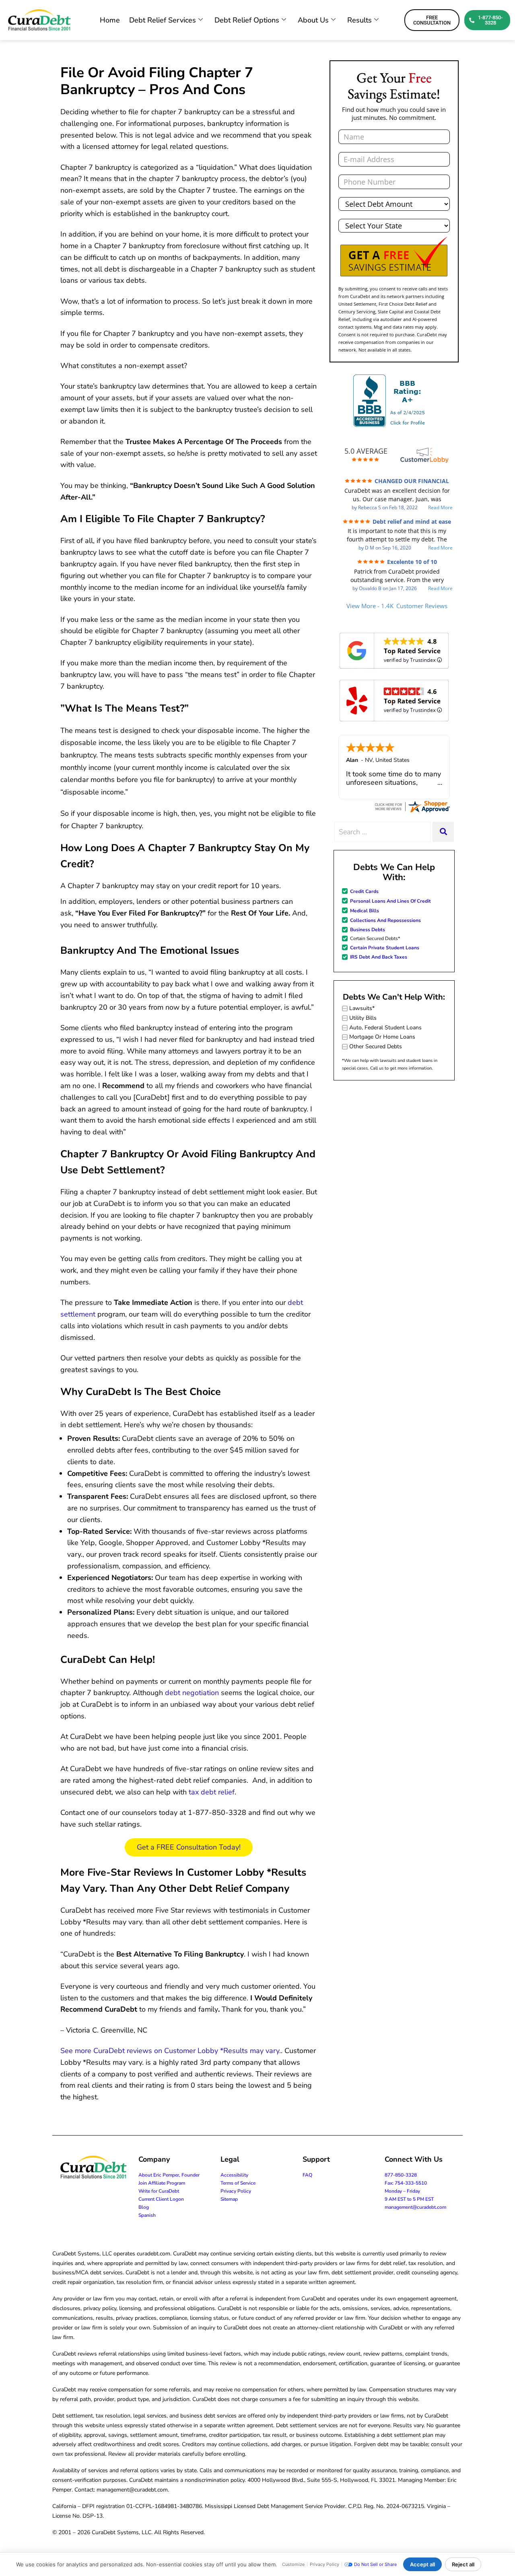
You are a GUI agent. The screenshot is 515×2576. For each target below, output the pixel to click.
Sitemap (229, 2199)
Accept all (422, 2564)
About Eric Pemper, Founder (169, 2175)
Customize (293, 2564)
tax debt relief (212, 1792)
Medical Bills (365, 911)
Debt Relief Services (163, 20)
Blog (144, 2207)
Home (110, 20)
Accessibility (234, 2175)
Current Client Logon (161, 2199)
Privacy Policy (236, 2191)
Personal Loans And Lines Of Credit (390, 901)
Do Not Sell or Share (375, 2564)
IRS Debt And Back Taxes (379, 957)
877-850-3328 (401, 2175)
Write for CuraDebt (159, 2191)
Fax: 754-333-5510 (406, 2183)
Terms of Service (238, 2183)
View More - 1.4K (397, 606)
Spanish (147, 2215)
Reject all (463, 2564)
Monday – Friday (402, 2191)
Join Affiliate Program (162, 2183)
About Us (313, 20)
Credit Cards (364, 891)
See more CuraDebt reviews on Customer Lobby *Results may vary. (171, 2051)
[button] (394, 257)
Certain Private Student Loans (385, 948)
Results (359, 20)
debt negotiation (192, 1693)
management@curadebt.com (415, 2207)
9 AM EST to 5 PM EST (409, 2199)
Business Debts (368, 930)
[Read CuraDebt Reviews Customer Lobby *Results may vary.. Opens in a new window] (412, 806)
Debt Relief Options (247, 20)
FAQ (307, 2175)
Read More (440, 508)
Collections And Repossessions (385, 920)
